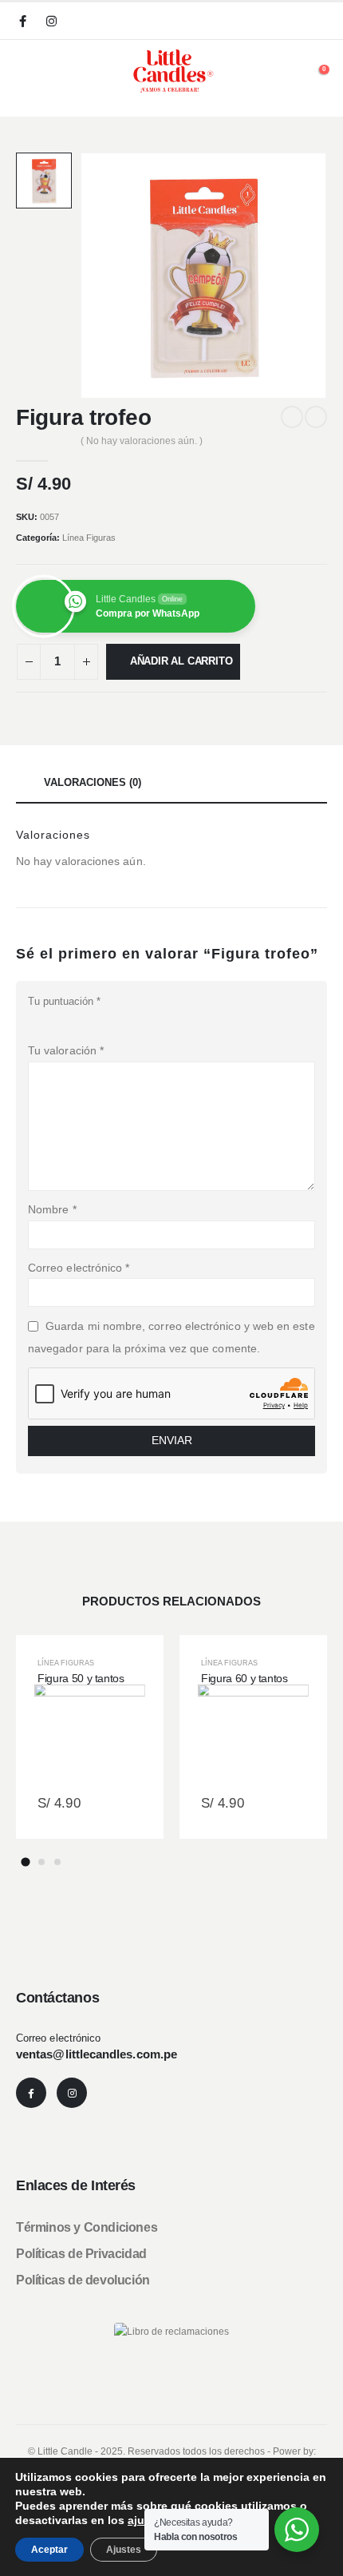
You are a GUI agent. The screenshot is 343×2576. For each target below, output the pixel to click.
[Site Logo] (171, 71)
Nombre (52, 1209)
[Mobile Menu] (22, 73)
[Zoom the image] (171, 2331)
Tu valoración (66, 1050)
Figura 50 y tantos (81, 1678)
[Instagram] (51, 21)
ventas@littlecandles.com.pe (97, 2054)
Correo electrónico (79, 1268)
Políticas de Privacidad (81, 2254)
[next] (316, 417)
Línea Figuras (89, 538)
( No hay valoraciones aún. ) (142, 441)
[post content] (90, 1737)
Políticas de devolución (83, 2280)
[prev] (292, 417)
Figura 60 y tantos (244, 1678)
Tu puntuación (64, 1001)
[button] (28, 1744)
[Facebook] (22, 21)
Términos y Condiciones (87, 2227)
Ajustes (124, 2550)
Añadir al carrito (181, 661)
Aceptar (49, 2550)
